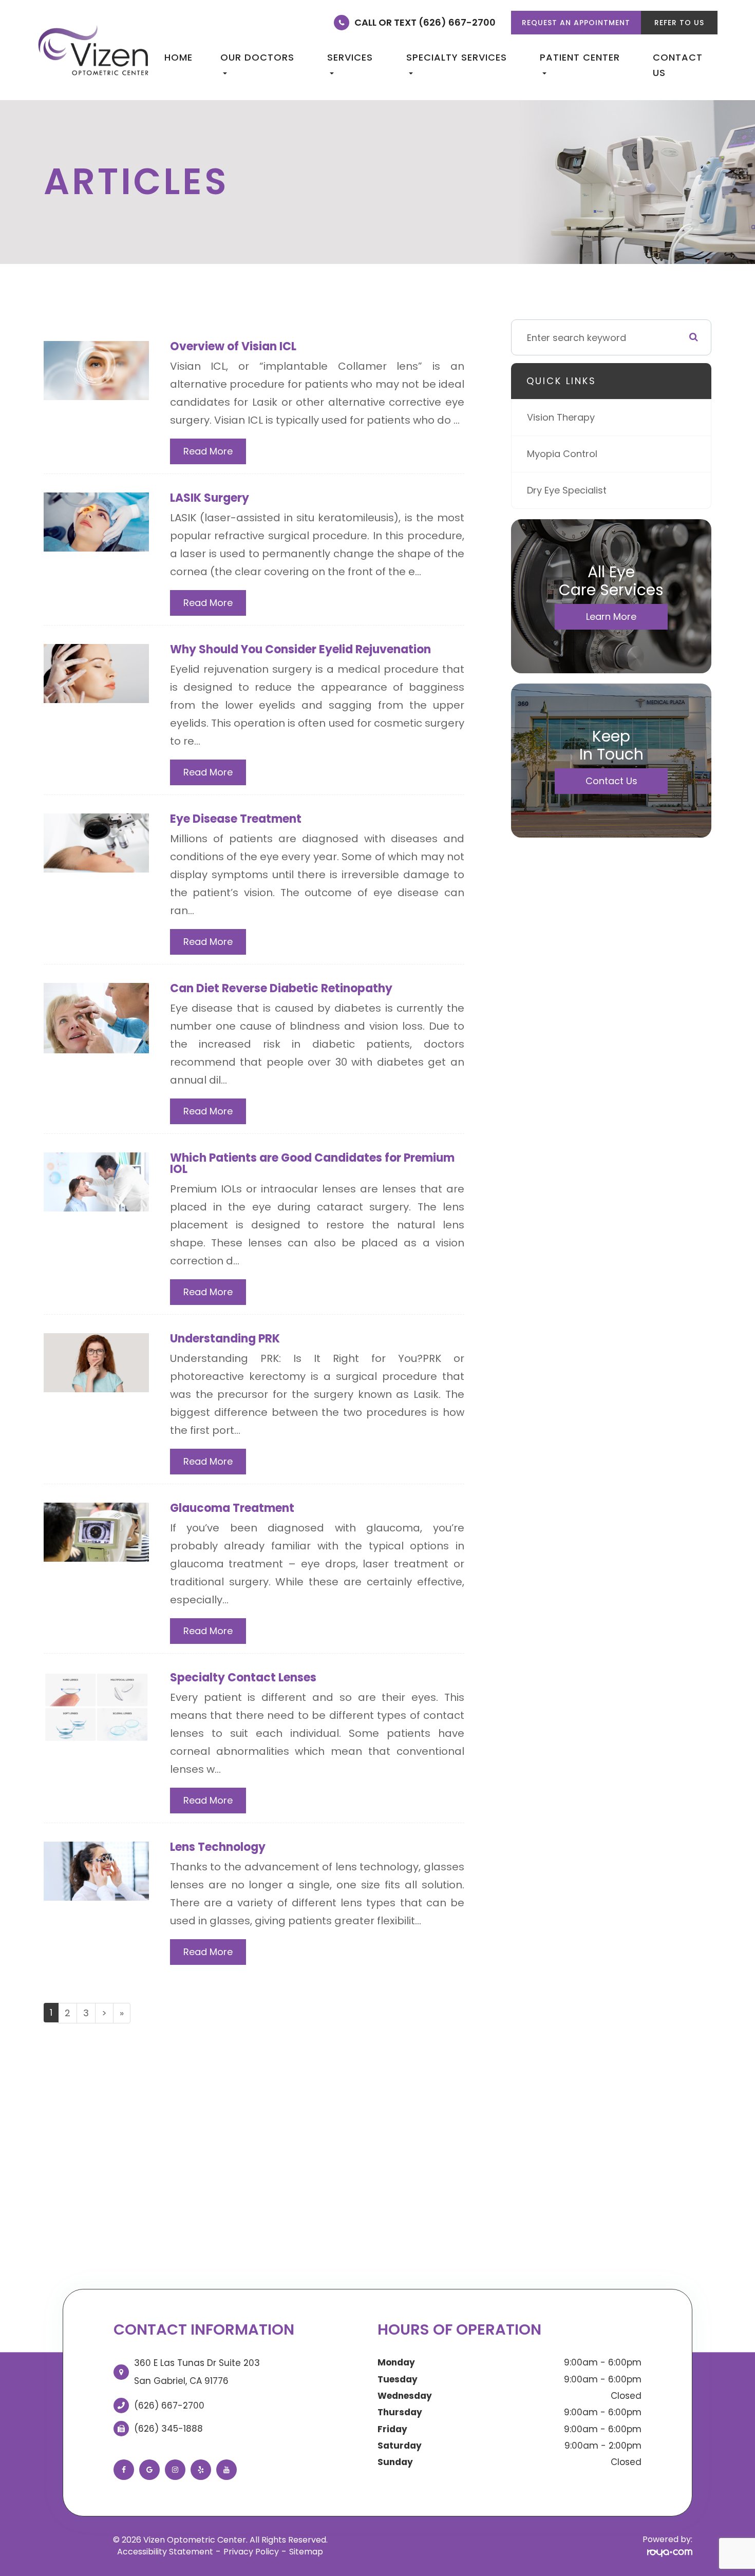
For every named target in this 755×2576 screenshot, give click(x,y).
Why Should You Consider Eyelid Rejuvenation (300, 649)
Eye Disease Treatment (236, 819)
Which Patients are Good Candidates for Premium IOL (312, 1163)
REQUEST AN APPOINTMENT (576, 23)
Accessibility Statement (165, 2552)
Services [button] (350, 57)
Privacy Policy (251, 2552)
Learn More (611, 617)
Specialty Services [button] (457, 57)
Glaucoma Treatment (232, 1508)
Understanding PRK (225, 1339)
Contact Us (678, 65)
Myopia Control (562, 454)
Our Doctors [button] (257, 57)
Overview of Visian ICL (233, 346)
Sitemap (306, 2552)
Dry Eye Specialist (567, 490)
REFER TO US (679, 23)
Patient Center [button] (580, 57)
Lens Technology (218, 1847)
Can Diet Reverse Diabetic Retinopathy (281, 988)
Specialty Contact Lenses (243, 1678)
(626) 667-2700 (169, 2405)
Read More (208, 451)
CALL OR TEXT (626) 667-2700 (425, 22)
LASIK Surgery (210, 498)
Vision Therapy (561, 417)
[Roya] (670, 2552)
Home (178, 57)
